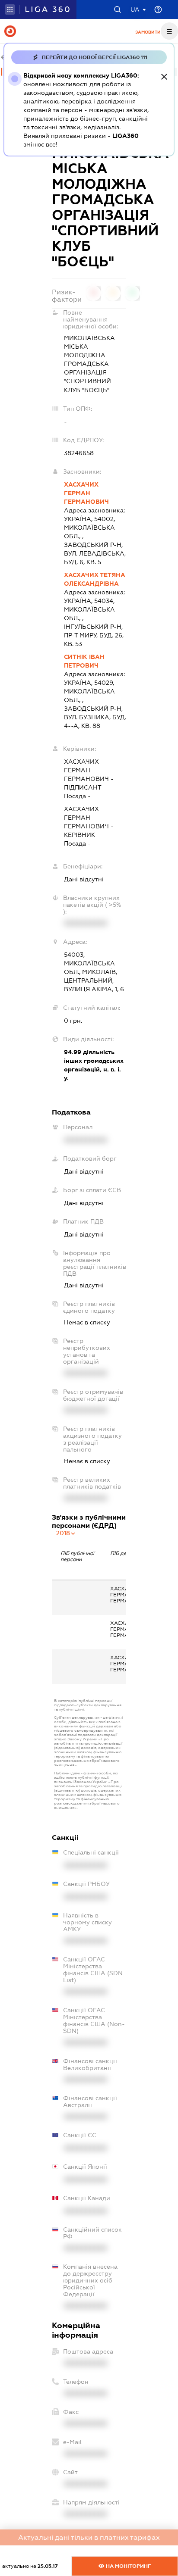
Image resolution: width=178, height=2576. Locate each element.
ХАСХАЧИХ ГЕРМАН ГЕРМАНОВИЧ (86, 493)
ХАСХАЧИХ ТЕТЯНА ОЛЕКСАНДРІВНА (95, 579)
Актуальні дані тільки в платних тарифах (89, 2537)
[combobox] (66, 1533)
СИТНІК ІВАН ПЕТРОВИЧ (84, 661)
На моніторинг (128, 2566)
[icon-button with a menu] (169, 31)
